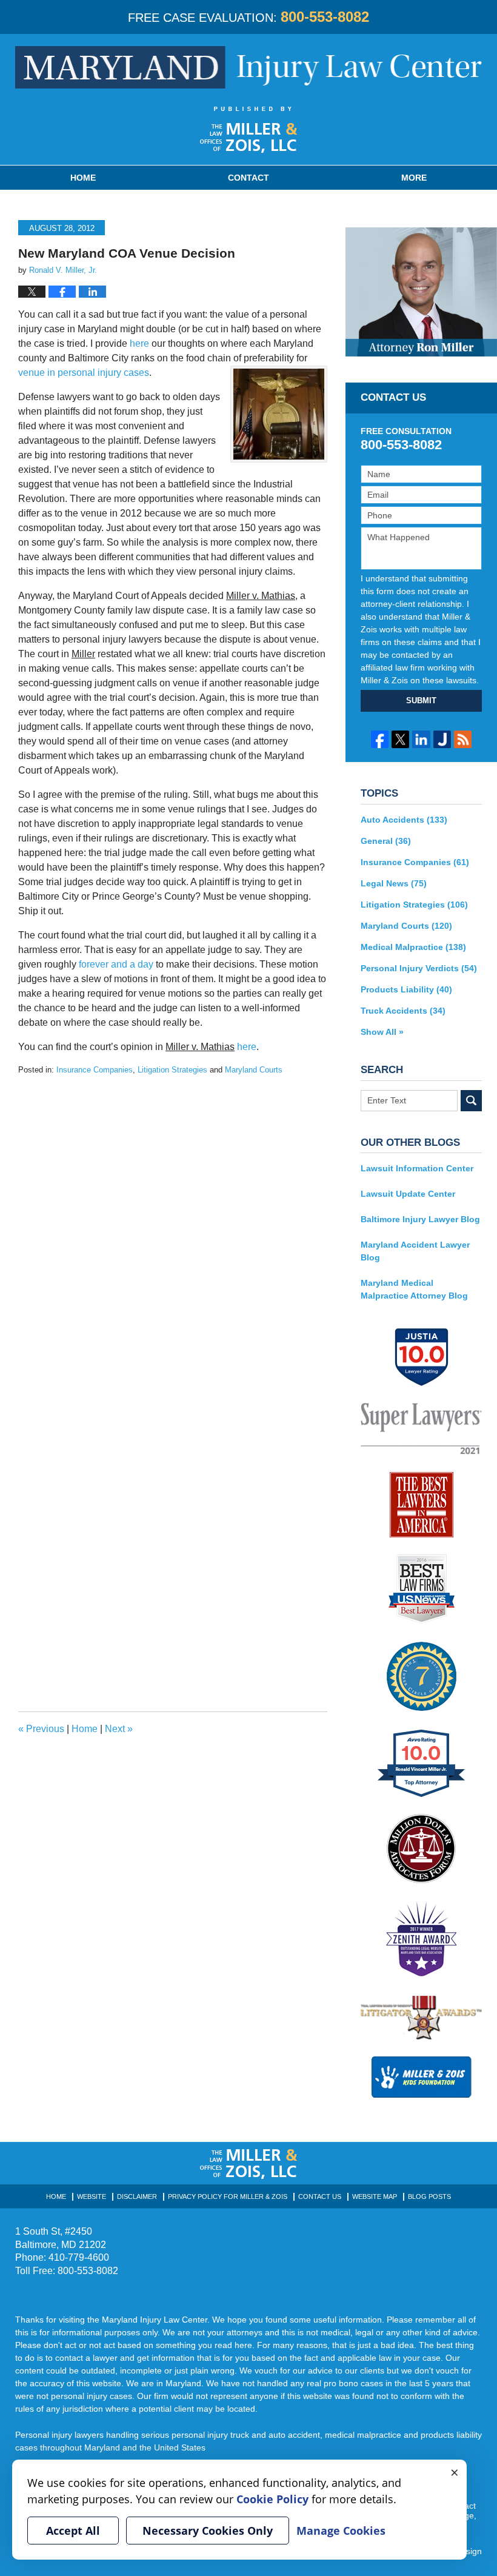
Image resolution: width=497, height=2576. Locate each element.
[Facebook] (380, 739)
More (414, 178)
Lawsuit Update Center (408, 1194)
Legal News (394, 883)
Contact (248, 178)
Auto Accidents (404, 820)
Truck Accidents (403, 1011)
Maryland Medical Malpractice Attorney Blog (414, 1289)
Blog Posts (429, 2196)
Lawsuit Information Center (417, 1168)
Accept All (73, 2531)
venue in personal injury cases (84, 373)
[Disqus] (173, 1228)
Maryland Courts (254, 1070)
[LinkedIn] (421, 739)
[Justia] (442, 739)
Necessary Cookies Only (208, 2531)
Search (471, 1101)
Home (83, 178)
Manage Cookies (341, 2531)
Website (92, 2196)
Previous (41, 1729)
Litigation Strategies (172, 1070)
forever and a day (116, 964)
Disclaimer (137, 2196)
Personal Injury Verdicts (419, 968)
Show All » (382, 1032)
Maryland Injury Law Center (248, 67)
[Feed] (463, 739)
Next (119, 1729)
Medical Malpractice (413, 947)
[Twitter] (400, 739)
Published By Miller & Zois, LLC (249, 130)
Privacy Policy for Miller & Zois (228, 2196)
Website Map (375, 2196)
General (386, 841)
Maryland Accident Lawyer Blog (415, 1251)
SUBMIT (421, 701)
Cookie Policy (272, 2499)
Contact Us (320, 2196)
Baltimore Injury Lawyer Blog (420, 1219)
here (139, 343)
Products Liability (406, 989)
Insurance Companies (95, 1070)
